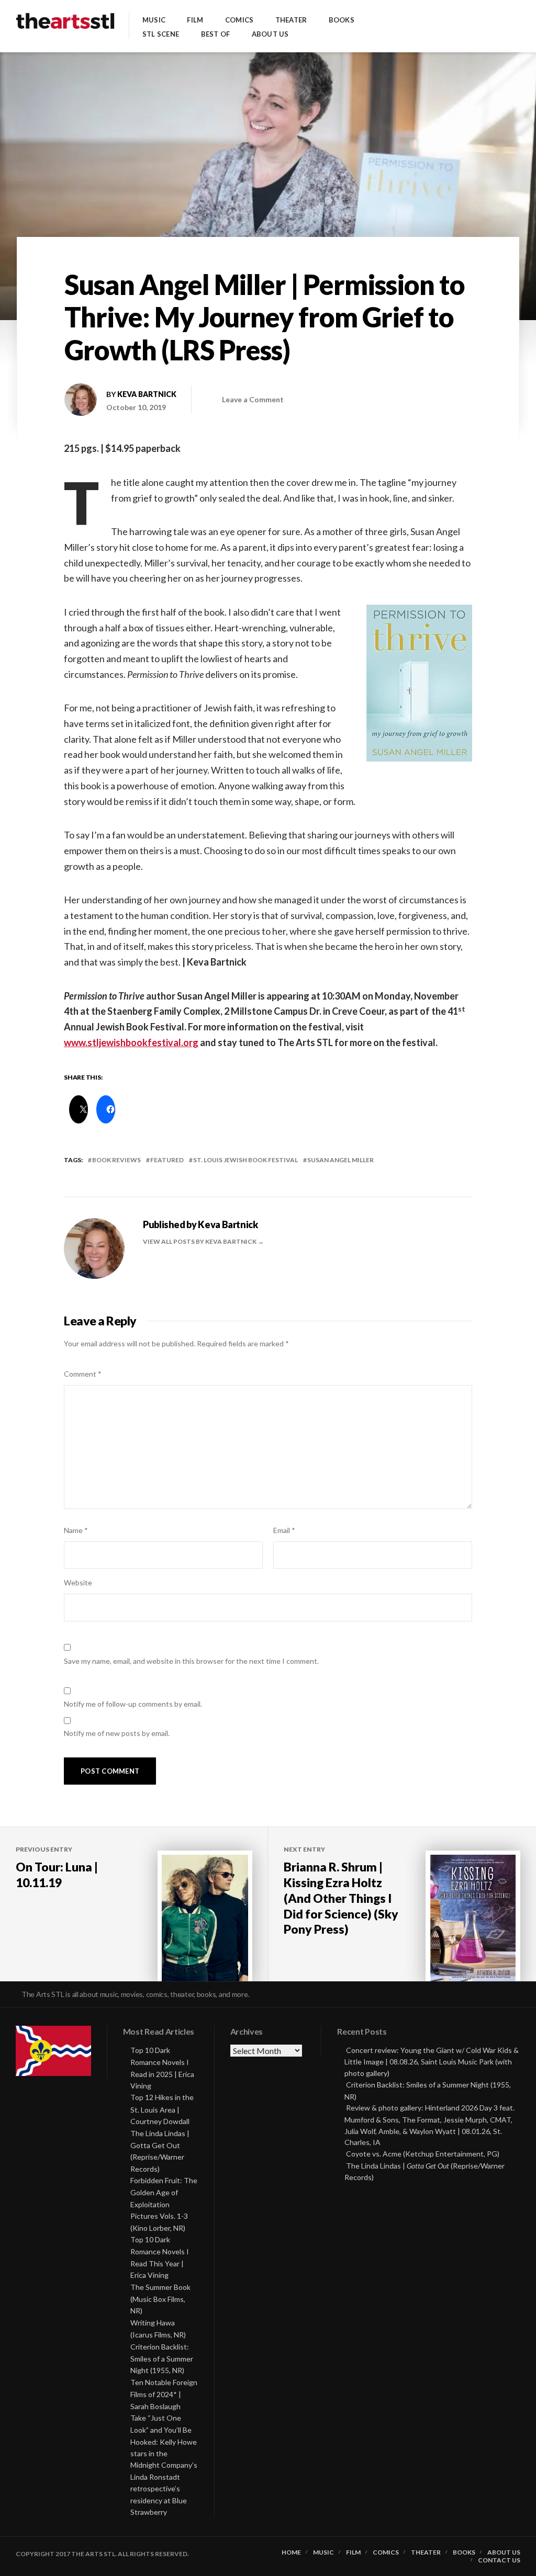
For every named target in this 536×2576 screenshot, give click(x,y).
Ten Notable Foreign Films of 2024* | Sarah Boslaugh (164, 2394)
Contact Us (499, 2560)
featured (167, 1160)
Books (342, 20)
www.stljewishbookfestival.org (131, 1042)
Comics (239, 20)
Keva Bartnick (147, 394)
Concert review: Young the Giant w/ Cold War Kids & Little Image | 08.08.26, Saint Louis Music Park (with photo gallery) (432, 2062)
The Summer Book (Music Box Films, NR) (160, 2299)
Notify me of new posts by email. (117, 1733)
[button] (419, 683)
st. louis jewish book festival (245, 1160)
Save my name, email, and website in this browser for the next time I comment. (191, 1661)
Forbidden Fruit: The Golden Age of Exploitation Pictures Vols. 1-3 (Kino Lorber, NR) (164, 2204)
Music (154, 20)
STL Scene (161, 34)
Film (195, 20)
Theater (291, 20)
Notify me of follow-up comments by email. (133, 1704)
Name (76, 1530)
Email (284, 1530)
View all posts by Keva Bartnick (200, 1241)
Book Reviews (116, 1160)
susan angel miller (340, 1160)
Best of (216, 34)
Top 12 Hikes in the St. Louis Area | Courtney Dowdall (162, 2109)
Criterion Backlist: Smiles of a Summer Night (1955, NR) (162, 2359)
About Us (270, 34)
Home (291, 2552)
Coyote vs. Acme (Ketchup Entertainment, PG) (423, 2154)
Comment (83, 1374)
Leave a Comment (253, 399)
